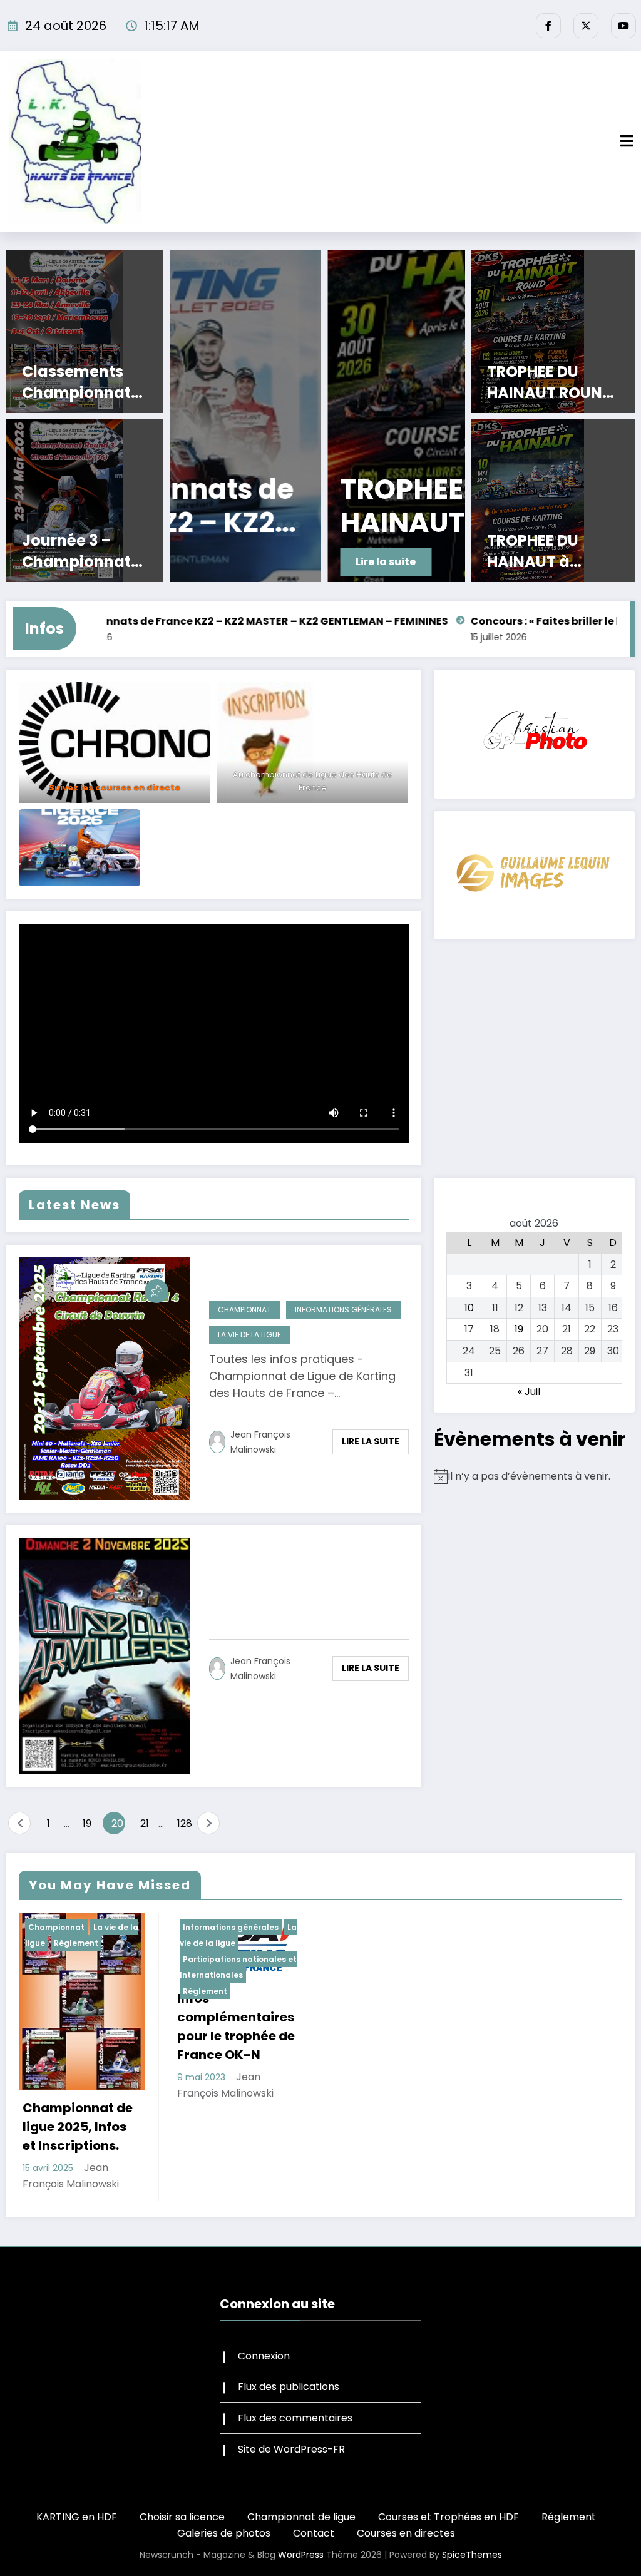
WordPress (301, 2555)
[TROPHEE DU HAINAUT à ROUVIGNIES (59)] (553, 501)
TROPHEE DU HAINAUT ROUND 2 (309, 506)
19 (87, 1823)
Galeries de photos (224, 2533)
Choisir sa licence (182, 2517)
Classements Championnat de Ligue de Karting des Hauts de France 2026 (85, 382)
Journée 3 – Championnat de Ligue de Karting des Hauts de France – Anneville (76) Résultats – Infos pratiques (86, 551)
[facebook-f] (548, 26)
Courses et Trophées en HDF (449, 2517)
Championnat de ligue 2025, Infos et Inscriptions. (78, 2127)
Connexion (264, 2356)
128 (184, 1823)
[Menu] (627, 141)
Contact (314, 2533)
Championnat (244, 1310)
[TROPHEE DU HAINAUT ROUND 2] (318, 416)
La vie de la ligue (249, 1335)
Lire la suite (228, 562)
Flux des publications (289, 2387)
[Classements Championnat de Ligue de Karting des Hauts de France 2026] (85, 332)
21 (145, 1823)
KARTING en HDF (77, 2517)
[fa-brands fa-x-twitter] (586, 26)
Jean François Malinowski (260, 1442)
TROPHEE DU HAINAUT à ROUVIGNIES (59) (551, 551)
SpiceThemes (472, 2555)
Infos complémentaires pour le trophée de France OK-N (236, 2027)
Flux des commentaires (295, 2418)
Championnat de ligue (301, 2517)
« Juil (529, 1392)
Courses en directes (406, 2533)
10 (469, 1308)
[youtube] (623, 26)
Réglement (76, 1943)
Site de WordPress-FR (291, 2449)
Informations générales (343, 1310)
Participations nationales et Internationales (238, 1967)
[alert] (534, 1476)
